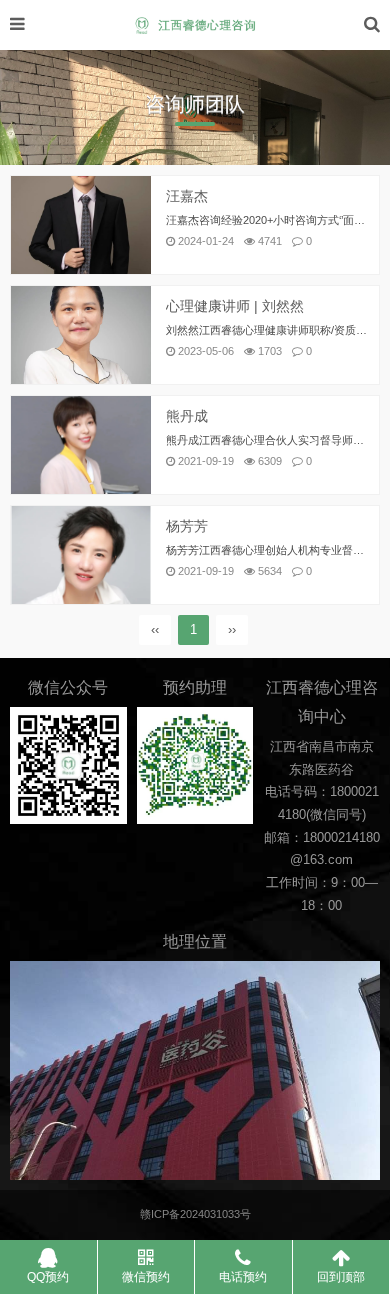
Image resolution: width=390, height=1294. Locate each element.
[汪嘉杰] (81, 226)
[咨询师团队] (195, 25)
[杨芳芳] (81, 556)
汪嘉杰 (187, 196)
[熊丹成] (81, 446)
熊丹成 (187, 416)
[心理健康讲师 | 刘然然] (81, 336)
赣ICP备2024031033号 (195, 1214)
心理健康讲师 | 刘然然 (235, 306)
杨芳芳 (187, 526)
